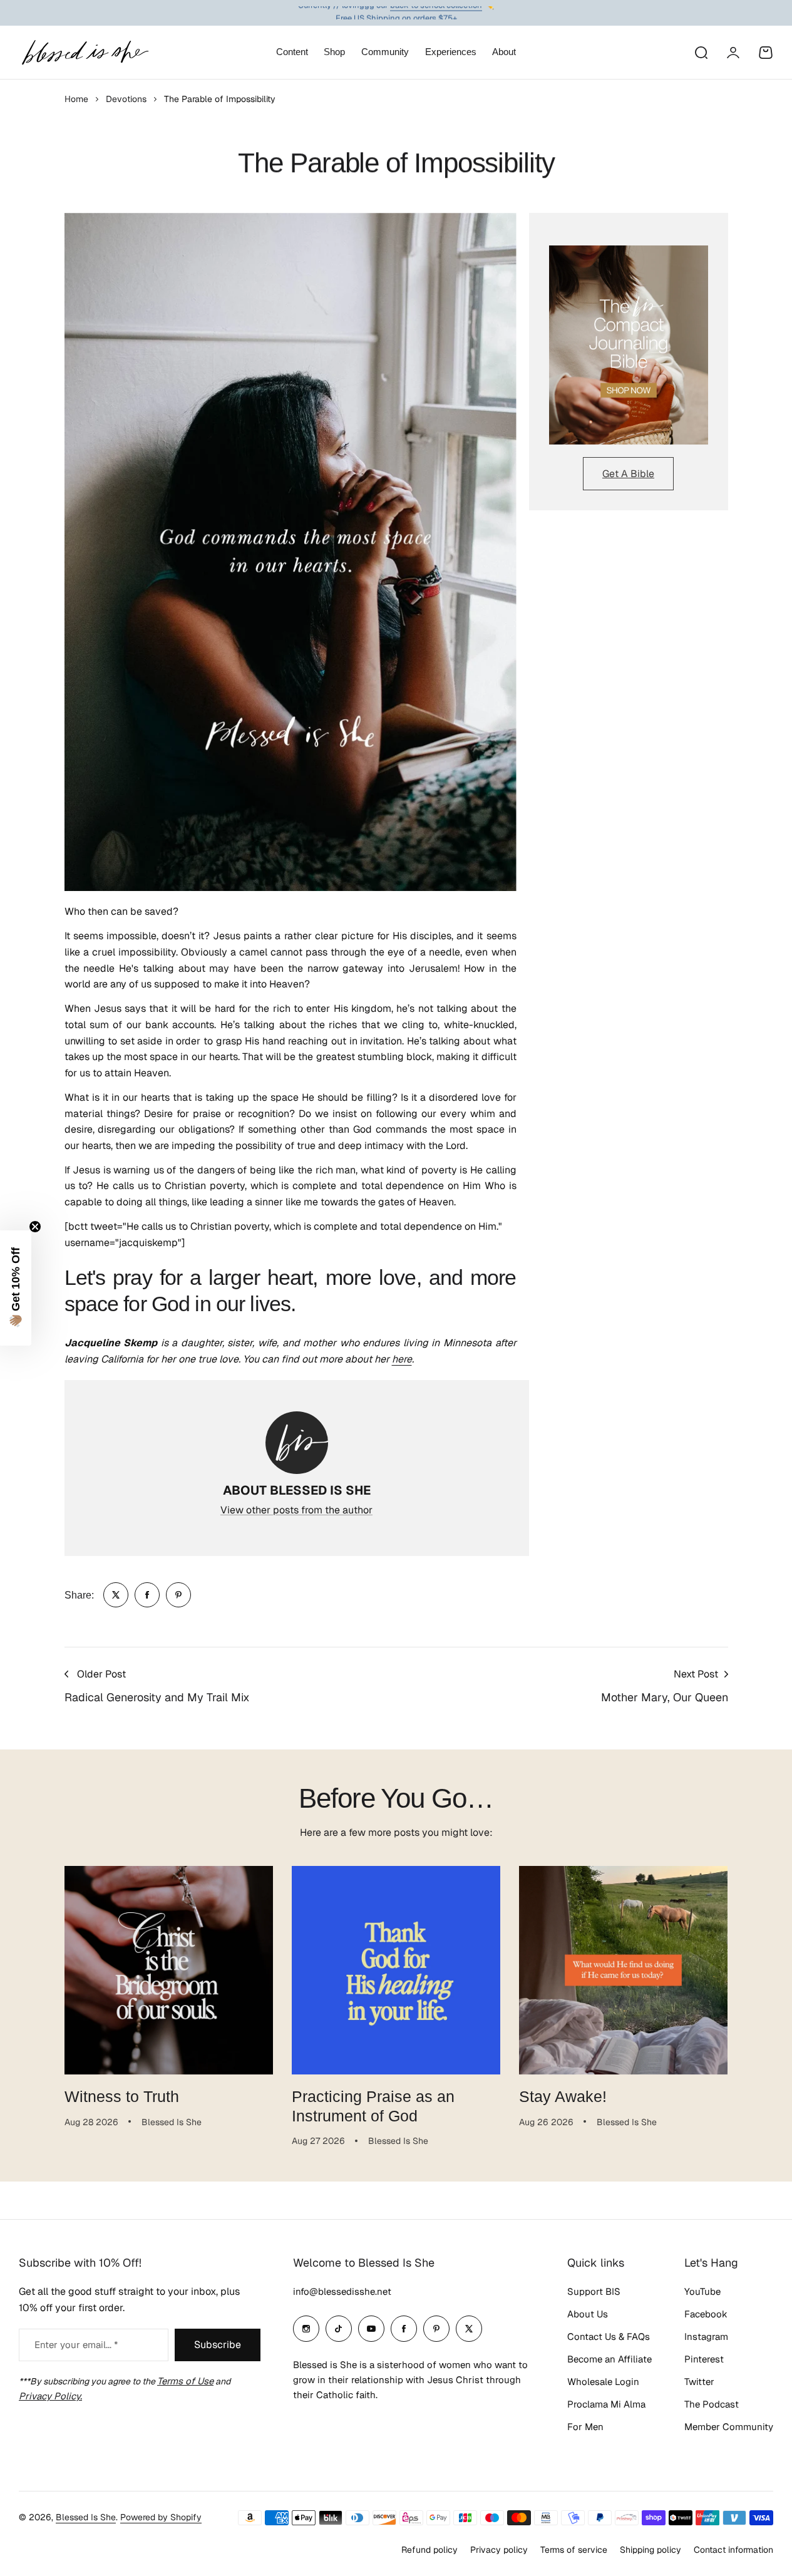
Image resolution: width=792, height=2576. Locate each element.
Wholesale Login (603, 2382)
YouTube (702, 2291)
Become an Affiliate (609, 2359)
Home (76, 99)
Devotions (126, 99)
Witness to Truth (122, 2096)
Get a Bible (628, 474)
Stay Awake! (563, 2096)
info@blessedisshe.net (342, 2291)
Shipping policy (651, 2550)
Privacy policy (499, 2550)
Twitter (699, 2382)
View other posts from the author (296, 1510)
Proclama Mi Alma (606, 2404)
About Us (588, 2314)
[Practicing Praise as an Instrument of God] (396, 1970)
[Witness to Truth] (169, 1970)
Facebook (706, 2314)
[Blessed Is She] (85, 52)
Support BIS (594, 2291)
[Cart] (766, 53)
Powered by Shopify (161, 2517)
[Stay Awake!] (623, 1970)
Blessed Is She (86, 2517)
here (402, 1359)
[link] (116, 1595)
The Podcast (712, 2404)
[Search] (701, 53)
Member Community (729, 2427)
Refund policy (429, 2550)
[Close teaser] (35, 1227)
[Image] (629, 345)
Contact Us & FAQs (609, 2336)
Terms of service (574, 2550)
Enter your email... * (76, 2345)
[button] (16, 1288)
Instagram (706, 2336)
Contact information (733, 2550)
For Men (585, 2427)
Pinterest (704, 2359)
